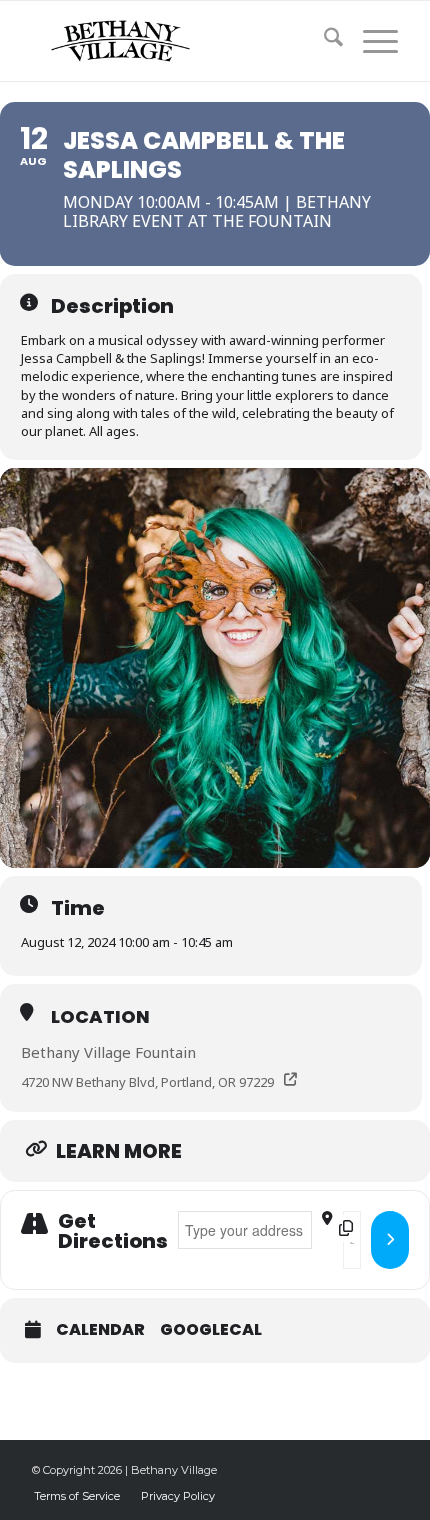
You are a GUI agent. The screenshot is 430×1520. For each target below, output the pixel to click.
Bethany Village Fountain (108, 1052)
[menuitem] (323, 41)
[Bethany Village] (178, 41)
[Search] (323, 41)
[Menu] (370, 41)
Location (100, 1016)
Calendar (100, 1330)
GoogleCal (211, 1330)
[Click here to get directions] (390, 1240)
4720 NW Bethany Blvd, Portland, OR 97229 (147, 1082)
